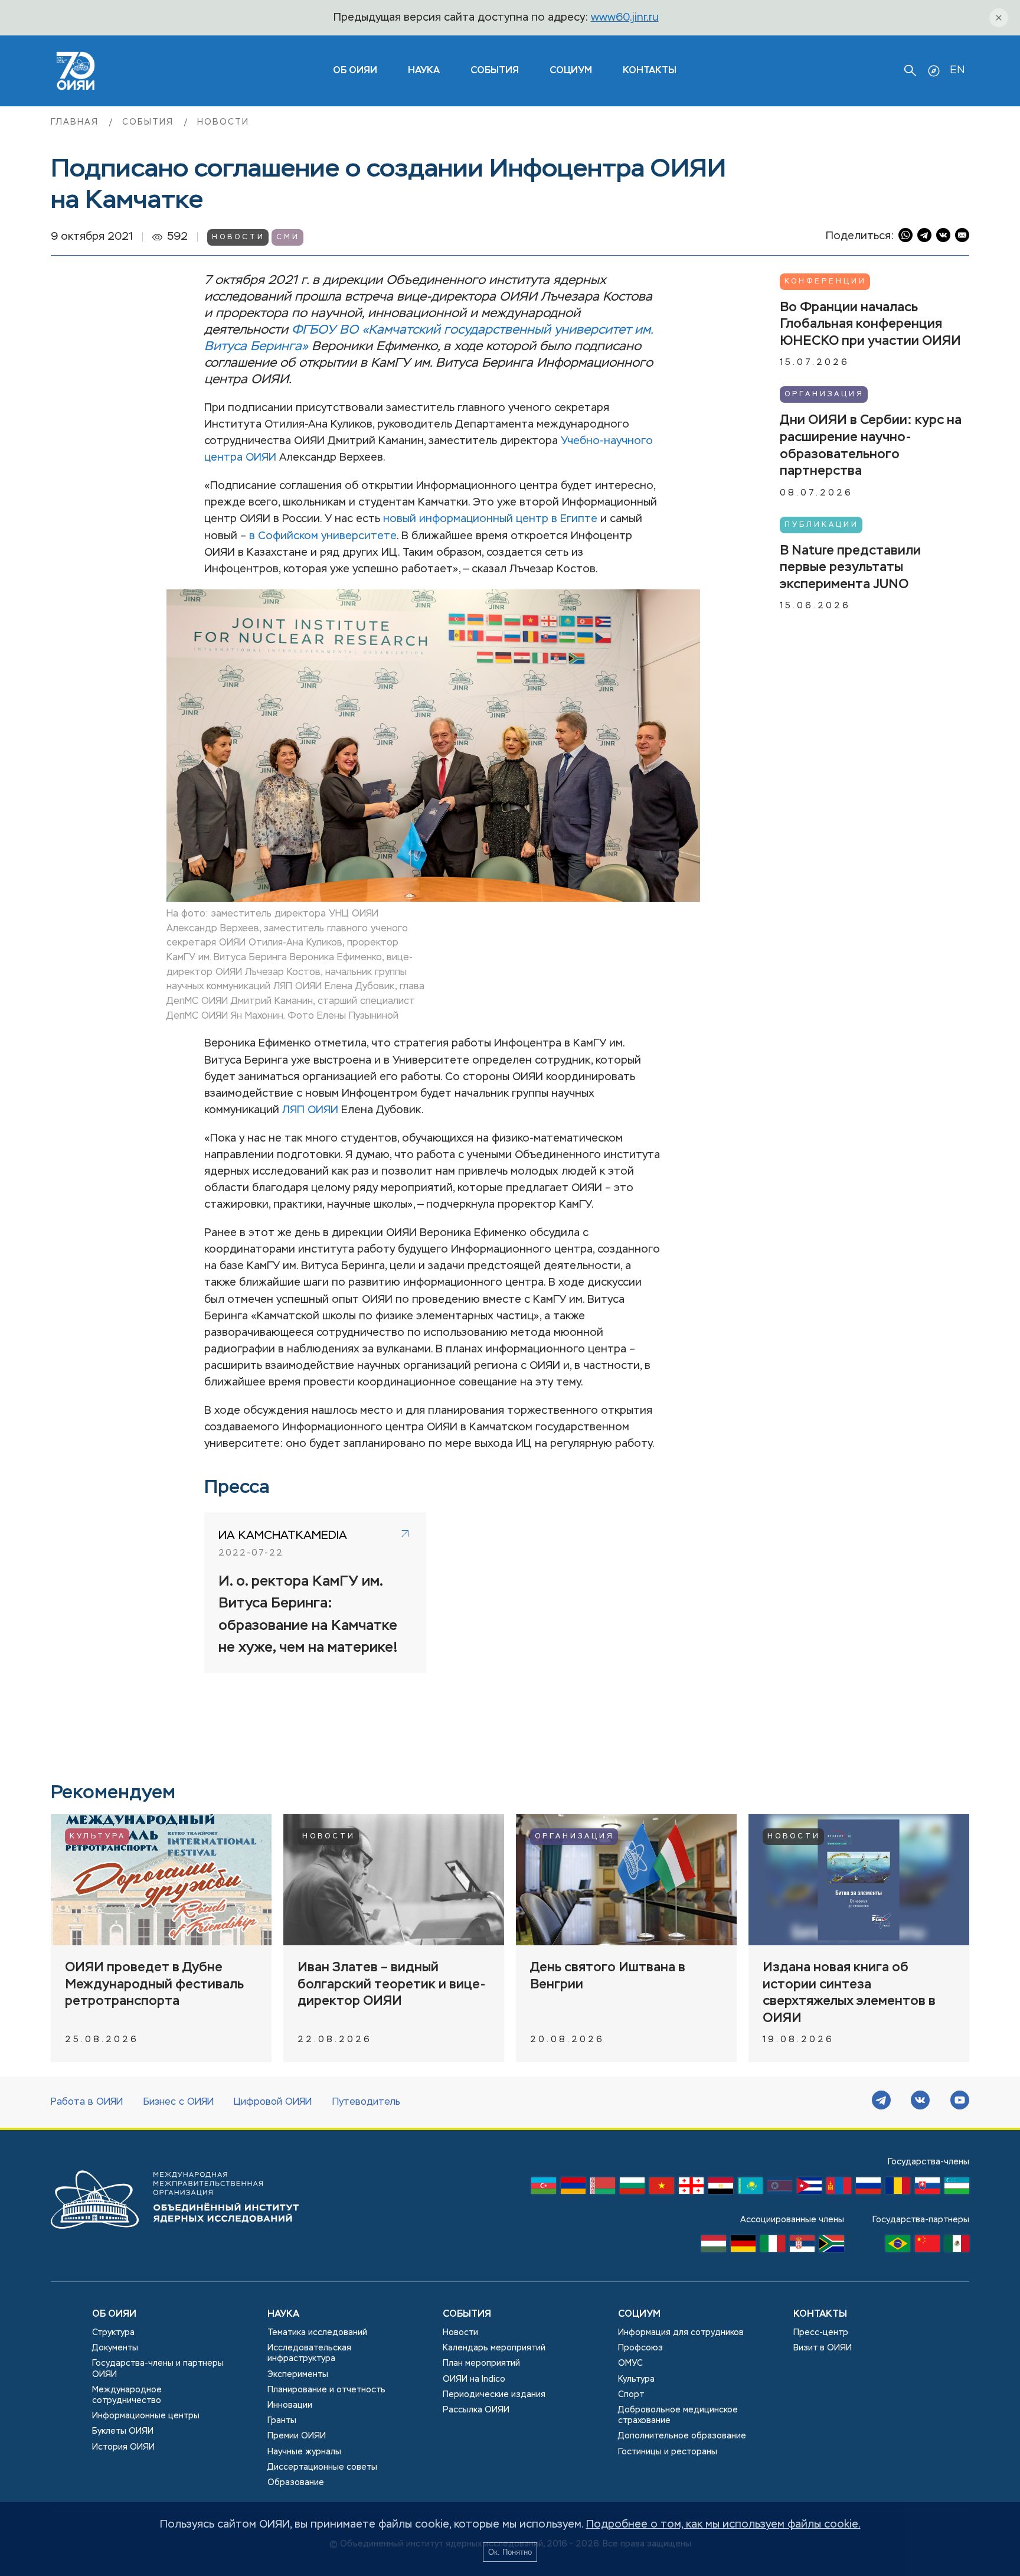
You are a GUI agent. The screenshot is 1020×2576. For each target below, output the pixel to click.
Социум (571, 71)
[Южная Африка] (832, 2246)
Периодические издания (494, 2395)
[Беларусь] (603, 2189)
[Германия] (743, 2246)
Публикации (822, 524)
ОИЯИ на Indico (474, 2379)
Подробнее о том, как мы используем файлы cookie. (723, 2525)
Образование (296, 2483)
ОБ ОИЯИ (355, 71)
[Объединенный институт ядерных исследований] (175, 2240)
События (495, 71)
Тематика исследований (317, 2333)
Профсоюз (640, 2348)
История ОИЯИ (123, 2447)
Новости (223, 122)
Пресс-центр (821, 2333)
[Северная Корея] (780, 2189)
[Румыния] (898, 2189)
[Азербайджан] (544, 2189)
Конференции (826, 282)
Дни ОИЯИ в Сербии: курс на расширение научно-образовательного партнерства (871, 446)
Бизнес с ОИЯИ (179, 2102)
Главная (76, 122)
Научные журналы (304, 2452)
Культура (98, 1837)
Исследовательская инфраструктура (309, 2353)
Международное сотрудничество (127, 2395)
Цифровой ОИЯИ (273, 2102)
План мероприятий (481, 2363)
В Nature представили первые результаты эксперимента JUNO (850, 567)
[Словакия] (927, 2189)
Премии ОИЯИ (297, 2436)
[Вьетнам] (662, 2189)
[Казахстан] (750, 2189)
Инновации (290, 2405)
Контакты (650, 71)
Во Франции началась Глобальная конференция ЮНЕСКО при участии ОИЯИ (870, 325)
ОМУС (630, 2363)
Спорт (631, 2395)
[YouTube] (960, 2102)
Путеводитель (366, 2102)
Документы (115, 2348)
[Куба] (809, 2189)
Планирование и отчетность (326, 2390)
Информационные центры (146, 2416)
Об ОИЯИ (114, 2314)
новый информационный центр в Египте (490, 519)
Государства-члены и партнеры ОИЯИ (158, 2369)
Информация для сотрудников (681, 2333)
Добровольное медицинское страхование (678, 2415)
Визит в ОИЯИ (823, 2348)
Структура (113, 2333)
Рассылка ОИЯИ (476, 2410)
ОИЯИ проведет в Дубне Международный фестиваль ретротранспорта (154, 1985)
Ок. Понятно (510, 2552)
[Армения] (573, 2189)
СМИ (288, 237)
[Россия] (868, 2189)
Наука (424, 71)
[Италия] (773, 2246)
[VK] (920, 2102)
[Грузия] (691, 2189)
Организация (824, 394)
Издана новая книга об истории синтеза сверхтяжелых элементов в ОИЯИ (849, 1993)
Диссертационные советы (322, 2467)
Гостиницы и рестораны (668, 2452)
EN (957, 70)
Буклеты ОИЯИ (123, 2431)
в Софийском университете (323, 536)
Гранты (282, 2421)
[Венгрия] (714, 2246)
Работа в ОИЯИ (87, 2102)
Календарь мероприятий (494, 2348)
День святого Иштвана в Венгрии (608, 1976)
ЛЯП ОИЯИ (310, 1110)
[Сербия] (802, 2246)
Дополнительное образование (682, 2436)
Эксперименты (298, 2375)
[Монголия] (839, 2189)
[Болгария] (632, 2189)
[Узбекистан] (957, 2189)
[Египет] (721, 2189)
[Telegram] (881, 2102)
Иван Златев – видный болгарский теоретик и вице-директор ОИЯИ (392, 1985)
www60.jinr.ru (625, 18)
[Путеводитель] (934, 71)
